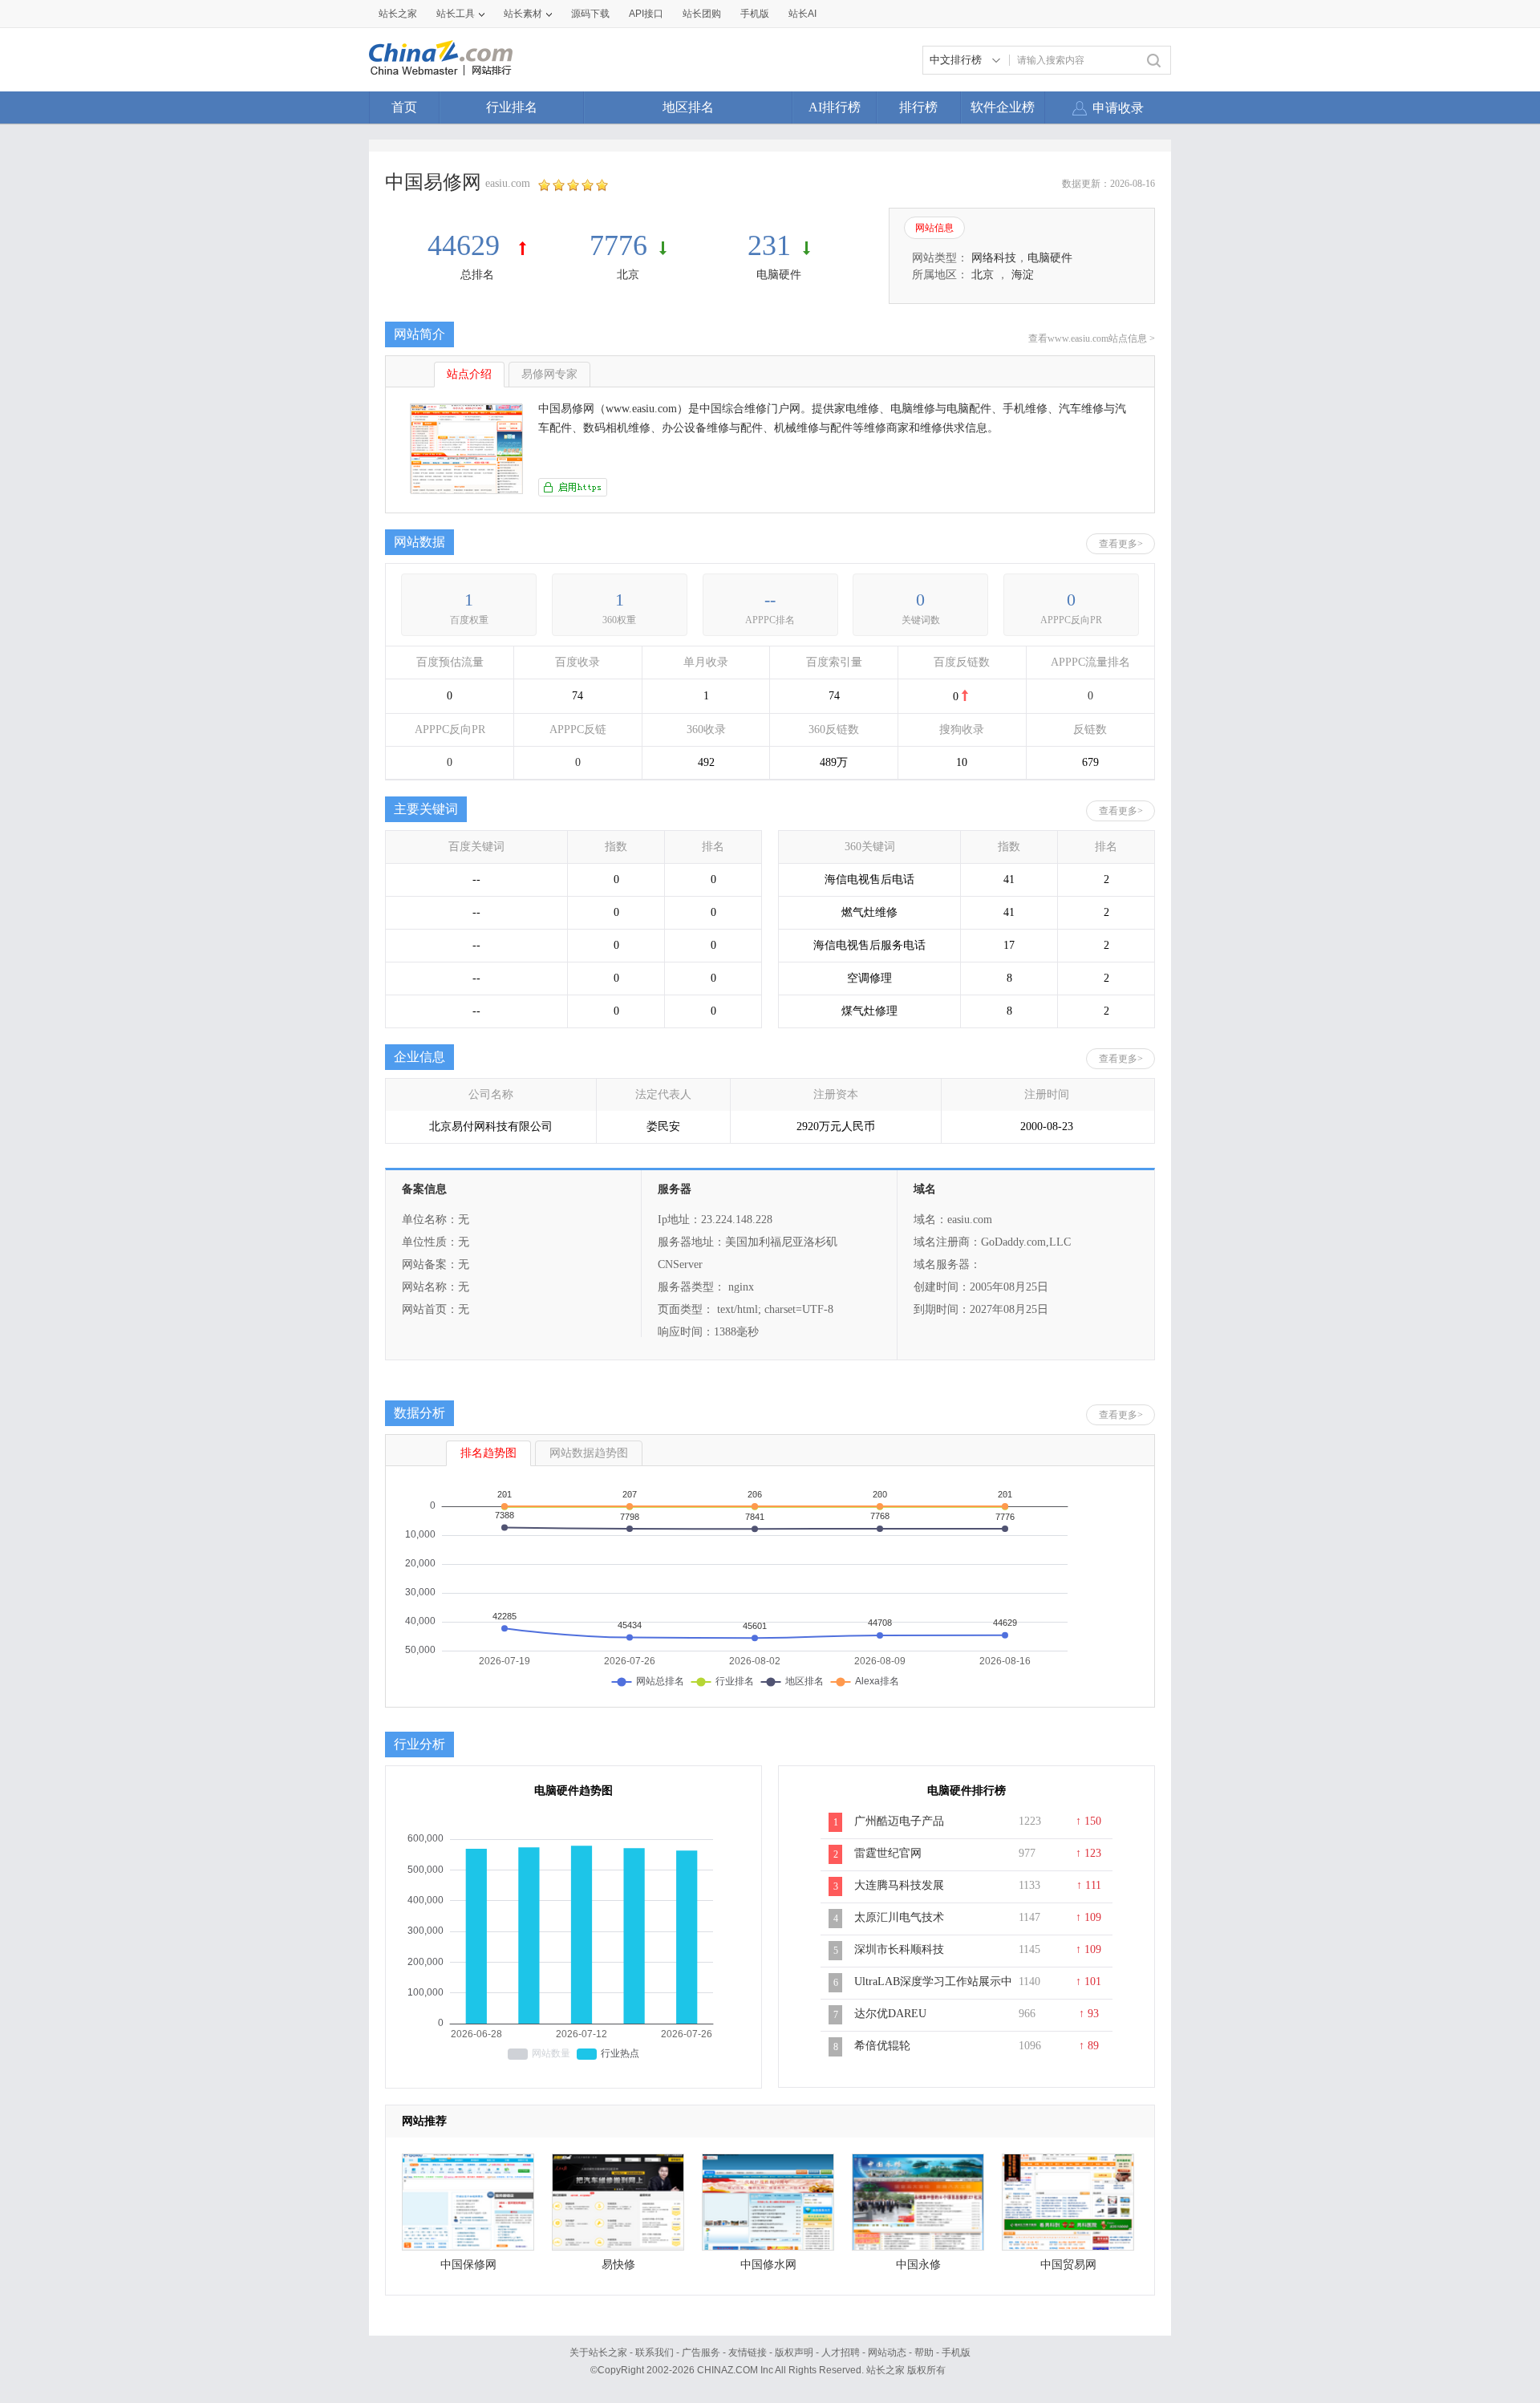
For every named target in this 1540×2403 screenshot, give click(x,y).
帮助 (924, 2352)
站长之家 (398, 14)
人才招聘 (841, 2352)
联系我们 (654, 2352)
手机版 (956, 2352)
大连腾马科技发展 (899, 1885)
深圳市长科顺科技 (899, 1949)
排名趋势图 (488, 1453)
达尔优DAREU (890, 2014)
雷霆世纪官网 (888, 1853)
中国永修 (918, 2265)
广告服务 (701, 2352)
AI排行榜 (835, 107)
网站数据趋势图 (589, 1453)
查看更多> (1121, 544)
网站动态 (887, 2352)
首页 (404, 107)
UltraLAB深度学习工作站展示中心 (933, 1990)
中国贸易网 (1068, 2265)
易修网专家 (549, 374)
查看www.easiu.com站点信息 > (1092, 338)
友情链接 (748, 2352)
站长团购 (702, 14)
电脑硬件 (779, 275)
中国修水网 (768, 2265)
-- (770, 600)
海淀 (1023, 275)
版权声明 (794, 2352)
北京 (628, 275)
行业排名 (512, 107)
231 (769, 245)
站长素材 (523, 14)
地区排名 (688, 107)
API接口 (646, 14)
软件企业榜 (1003, 107)
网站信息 (934, 228)
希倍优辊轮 (882, 2046)
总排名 (477, 275)
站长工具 (456, 14)
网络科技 (994, 258)
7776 (618, 245)
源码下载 (590, 14)
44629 (467, 245)
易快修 (618, 2265)
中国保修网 (468, 2265)
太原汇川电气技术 (899, 1917)
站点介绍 (469, 374)
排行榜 (918, 107)
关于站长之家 (598, 2352)
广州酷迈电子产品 (899, 1821)
